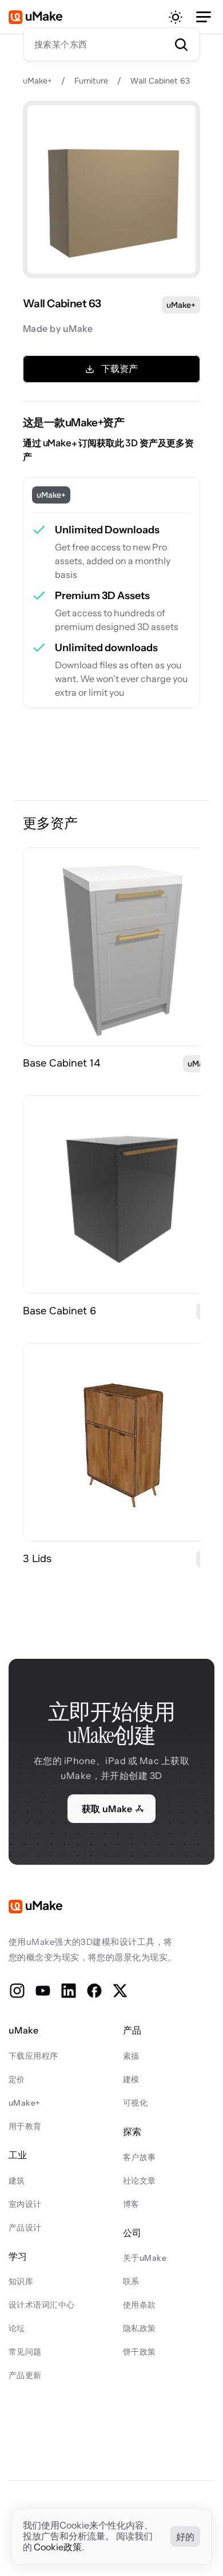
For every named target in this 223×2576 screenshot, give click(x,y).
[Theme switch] (176, 17)
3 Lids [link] (37, 1559)
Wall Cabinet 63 (160, 81)
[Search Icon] (111, 44)
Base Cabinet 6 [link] (59, 1311)
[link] (122, 947)
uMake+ (37, 81)
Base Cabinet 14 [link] (61, 1063)
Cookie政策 (58, 2547)
